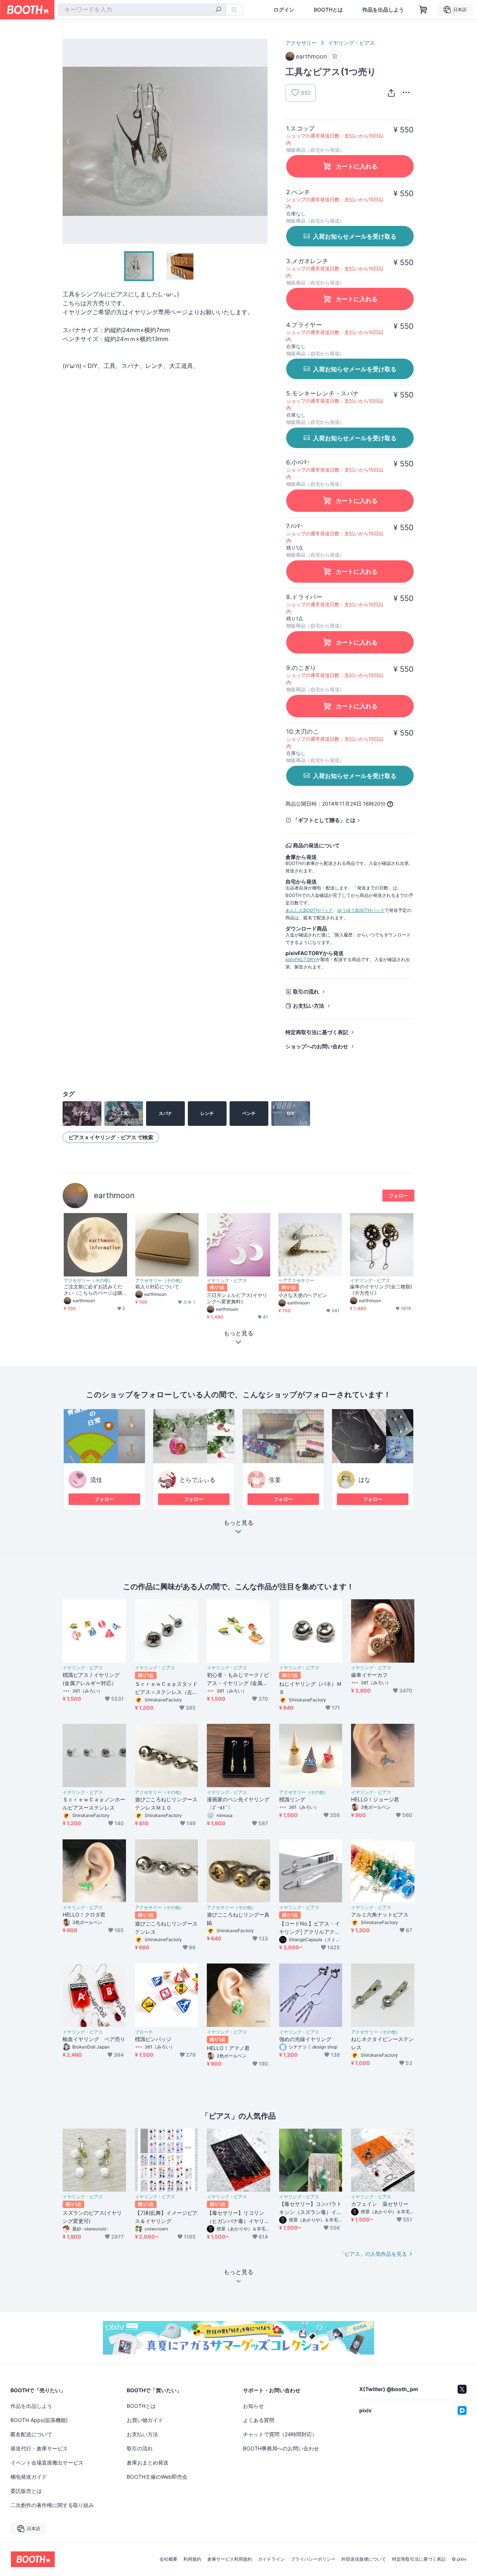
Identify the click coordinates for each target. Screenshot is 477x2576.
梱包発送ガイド (29, 2477)
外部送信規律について (364, 2559)
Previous (69, 141)
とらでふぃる (198, 1480)
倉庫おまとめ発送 (148, 2462)
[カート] (335, 56)
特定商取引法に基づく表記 (317, 1032)
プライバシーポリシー (313, 2559)
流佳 (96, 1480)
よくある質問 (259, 2420)
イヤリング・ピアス (351, 43)
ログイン (284, 10)
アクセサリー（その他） (88, 1281)
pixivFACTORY (301, 959)
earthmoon (114, 1195)
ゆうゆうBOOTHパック (361, 910)
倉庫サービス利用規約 (230, 2559)
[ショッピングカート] (423, 10)
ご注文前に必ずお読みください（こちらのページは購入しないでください (93, 1290)
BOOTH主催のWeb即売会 (157, 2477)
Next (262, 141)
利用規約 (192, 2559)
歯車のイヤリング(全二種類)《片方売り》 (381, 1290)
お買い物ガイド (145, 2420)
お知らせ (253, 2406)
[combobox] (142, 10)
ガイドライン (271, 2559)
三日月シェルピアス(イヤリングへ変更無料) (237, 1298)
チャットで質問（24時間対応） (280, 2434)
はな (364, 1480)
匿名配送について (31, 2434)
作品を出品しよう (383, 10)
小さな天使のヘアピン (303, 1295)
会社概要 (168, 2559)
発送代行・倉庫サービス (39, 2448)
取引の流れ (306, 991)
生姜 (275, 1480)
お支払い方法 (309, 1006)
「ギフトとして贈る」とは (324, 820)
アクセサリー (301, 43)
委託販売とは (26, 2491)
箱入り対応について (157, 1287)
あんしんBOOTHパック (309, 910)
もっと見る (238, 1523)
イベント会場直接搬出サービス (47, 2462)
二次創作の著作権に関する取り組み (52, 2505)
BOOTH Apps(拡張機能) (39, 2420)
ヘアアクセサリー (296, 1281)
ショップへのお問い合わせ (317, 1046)
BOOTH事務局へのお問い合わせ (281, 2448)
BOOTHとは (328, 10)
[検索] (218, 10)
